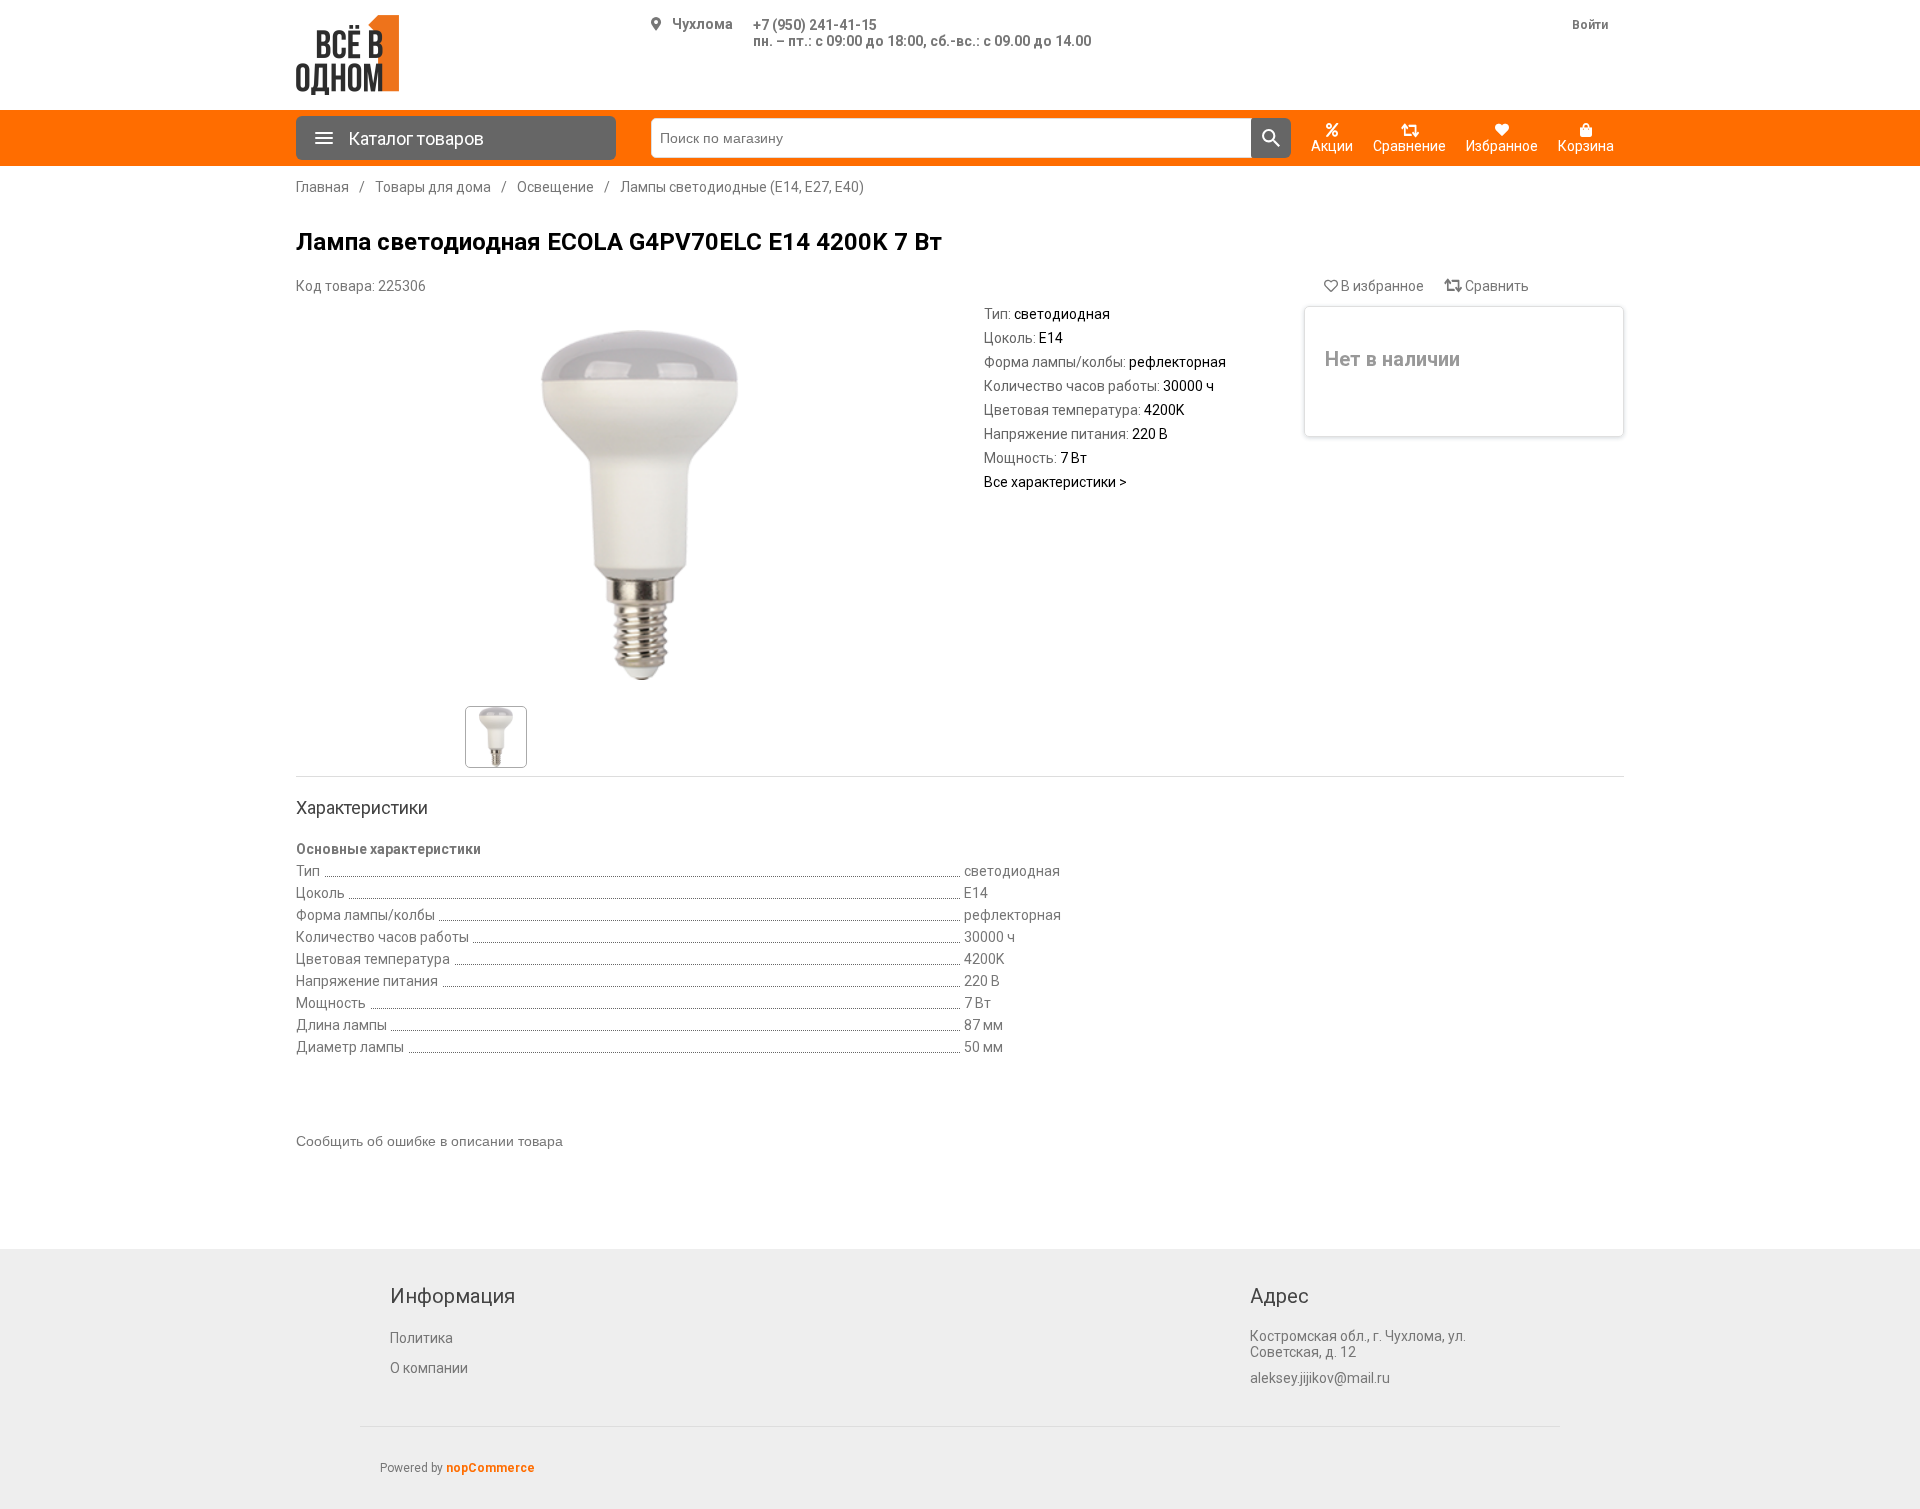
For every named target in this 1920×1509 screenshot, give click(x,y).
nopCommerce (490, 1468)
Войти (1590, 25)
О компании (429, 1368)
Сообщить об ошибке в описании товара (429, 1141)
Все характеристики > (1055, 482)
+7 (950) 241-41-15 (815, 25)
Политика (421, 1338)
